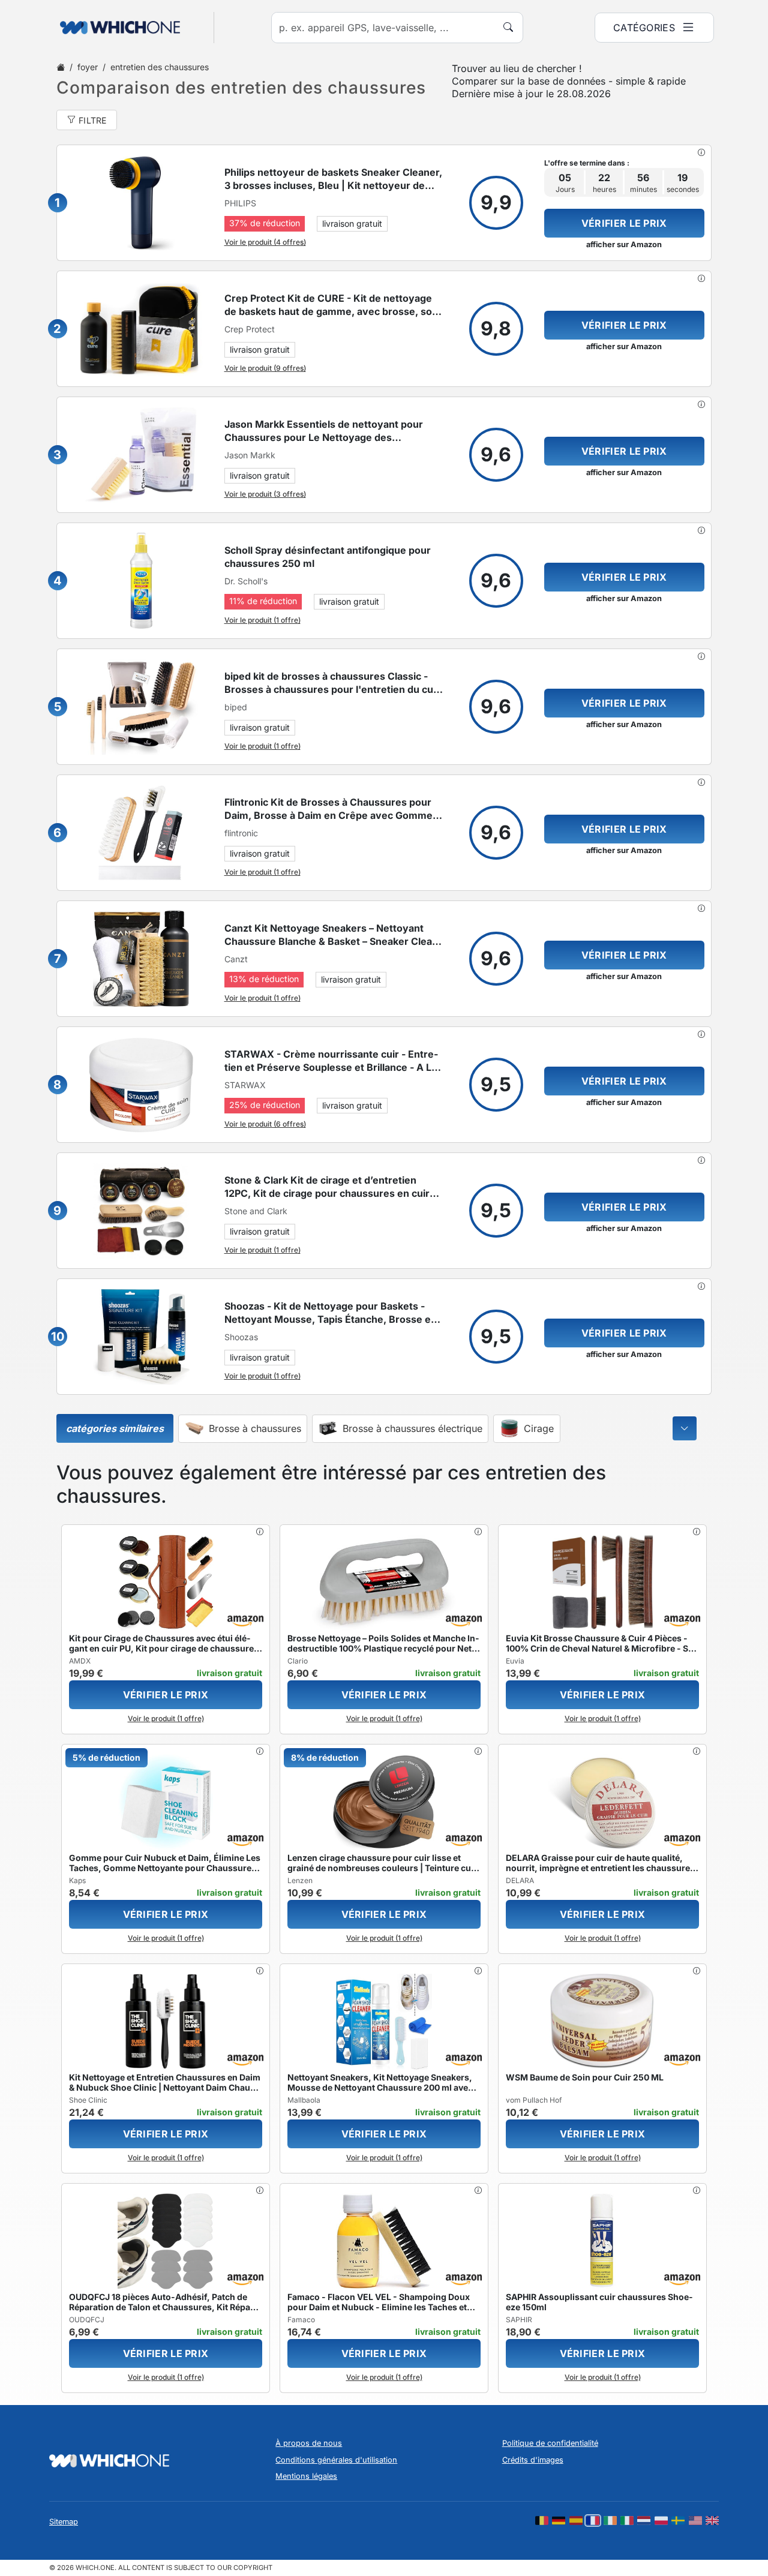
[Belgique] (542, 2521)
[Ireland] (610, 2521)
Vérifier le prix (624, 223)
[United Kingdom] (712, 2521)
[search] (508, 27)
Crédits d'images (533, 2460)
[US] (695, 2521)
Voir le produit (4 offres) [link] (265, 242)
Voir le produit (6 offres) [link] (265, 1124)
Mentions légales (306, 2476)
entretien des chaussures (160, 67)
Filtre (93, 120)
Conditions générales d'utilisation (336, 2460)
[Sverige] (678, 2521)
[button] (701, 152)
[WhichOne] (114, 28)
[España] (576, 2521)
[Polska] (661, 2521)
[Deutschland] (559, 2521)
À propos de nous (309, 2443)
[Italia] (627, 2521)
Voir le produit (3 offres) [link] (265, 494)
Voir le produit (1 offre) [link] (262, 620)
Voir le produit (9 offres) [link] (265, 368)
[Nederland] (644, 2521)
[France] (593, 2521)
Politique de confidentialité (550, 2443)
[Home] (61, 67)
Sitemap (64, 2522)
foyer (88, 67)
